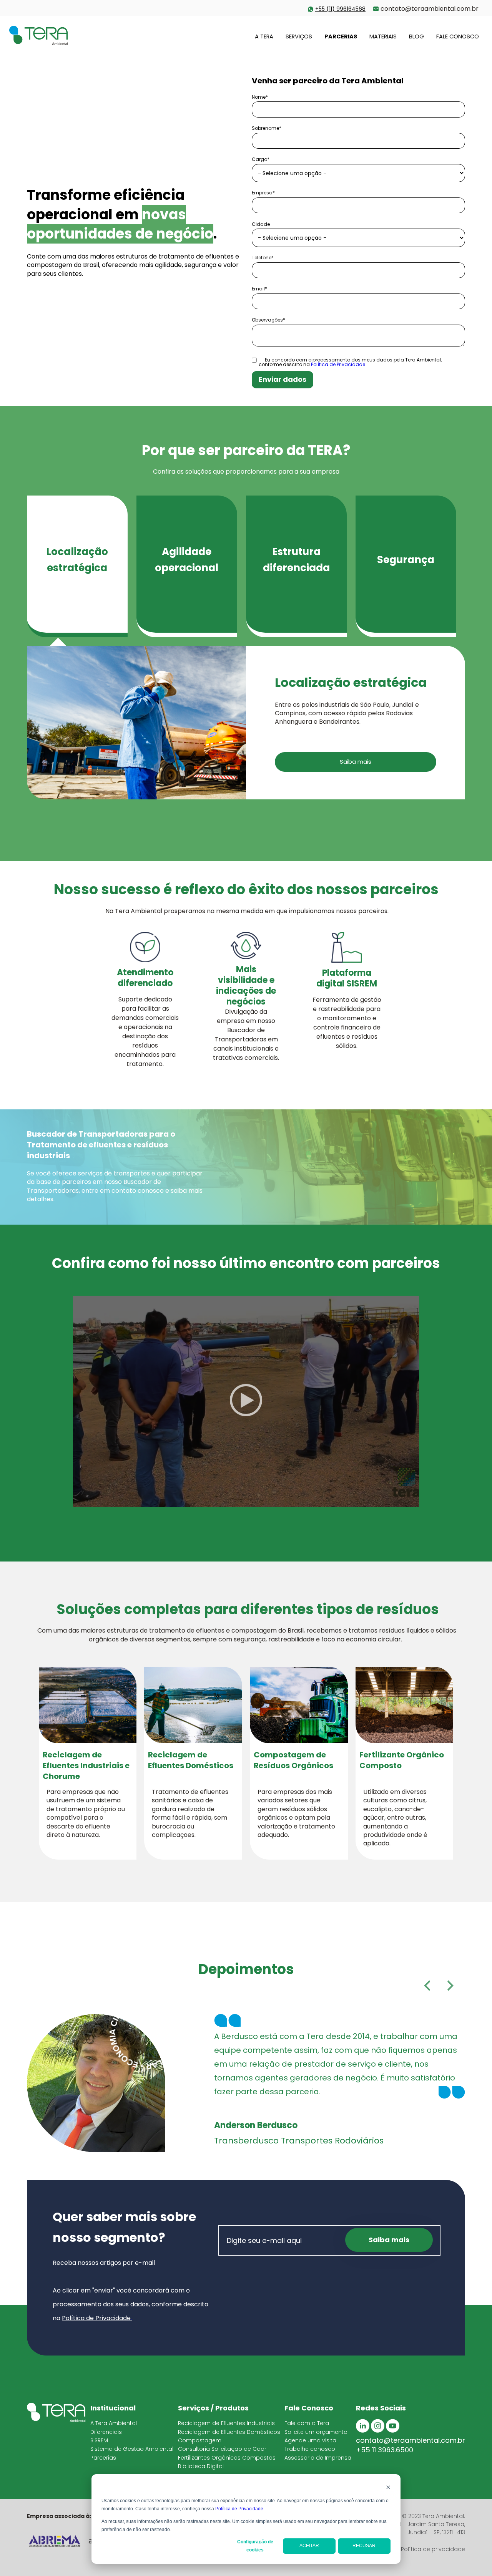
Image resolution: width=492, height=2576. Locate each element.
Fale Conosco (458, 36)
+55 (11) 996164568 (340, 9)
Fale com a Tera (307, 2423)
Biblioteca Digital (201, 2466)
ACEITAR (309, 2546)
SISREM (99, 2440)
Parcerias (341, 36)
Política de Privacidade (239, 2509)
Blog (416, 36)
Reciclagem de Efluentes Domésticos (229, 2432)
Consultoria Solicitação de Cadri (223, 2449)
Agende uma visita (310, 2440)
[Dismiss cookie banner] (388, 2488)
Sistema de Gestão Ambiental (132, 2449)
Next (450, 1986)
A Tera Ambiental (114, 2423)
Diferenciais (106, 2432)
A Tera (264, 36)
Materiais (383, 36)
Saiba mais (356, 762)
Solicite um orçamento (316, 2432)
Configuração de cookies (255, 2546)
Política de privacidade (433, 2549)
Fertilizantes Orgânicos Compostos (227, 2458)
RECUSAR (364, 2546)
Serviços (299, 36)
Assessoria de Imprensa (318, 2458)
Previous (427, 1986)
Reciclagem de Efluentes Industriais (226, 2423)
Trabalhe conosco (310, 2449)
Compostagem (200, 2440)
